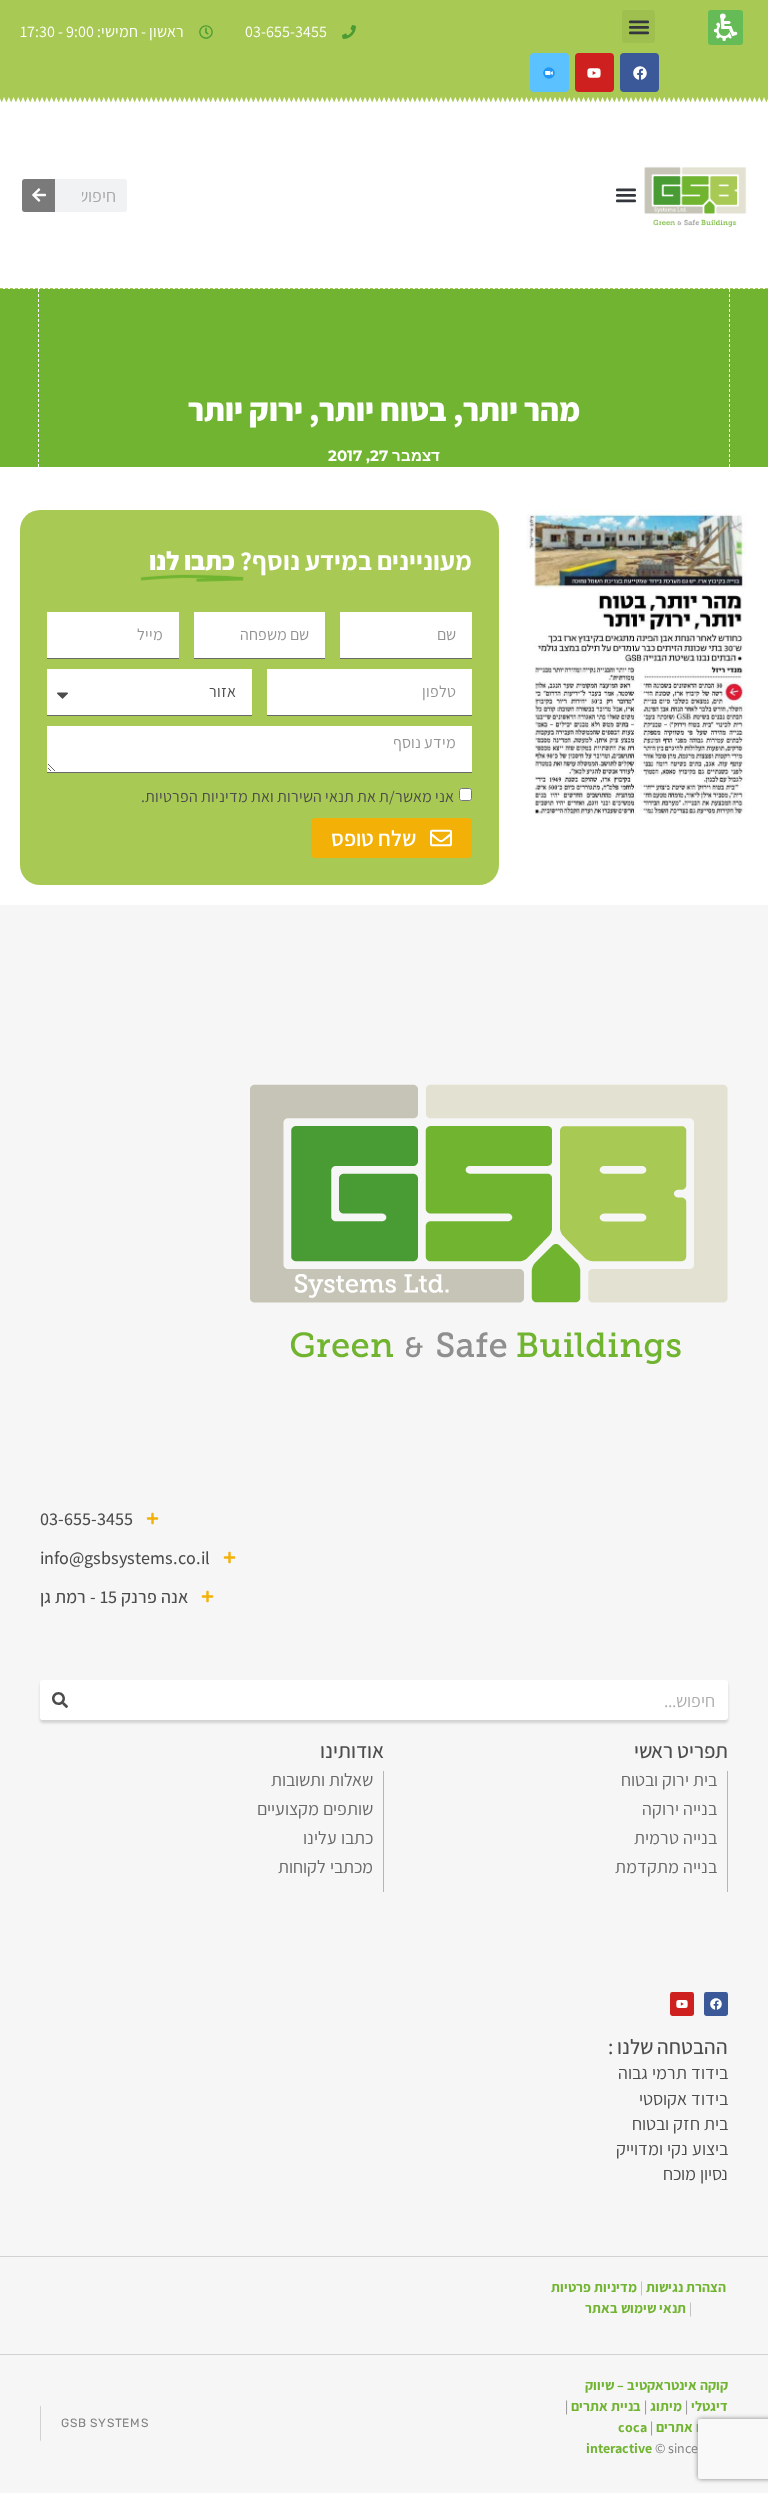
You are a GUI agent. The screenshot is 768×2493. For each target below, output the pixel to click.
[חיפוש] (38, 195)
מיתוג (666, 2406)
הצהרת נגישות (686, 2287)
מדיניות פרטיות (594, 2287)
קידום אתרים (692, 2427)
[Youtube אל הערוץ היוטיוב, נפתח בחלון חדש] (594, 72)
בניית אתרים (606, 2406)
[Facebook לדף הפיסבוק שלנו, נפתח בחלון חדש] (639, 72)
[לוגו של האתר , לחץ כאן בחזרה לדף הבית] (695, 195)
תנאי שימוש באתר (635, 2308)
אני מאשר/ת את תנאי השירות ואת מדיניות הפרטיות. (297, 796)
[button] (638, 26)
